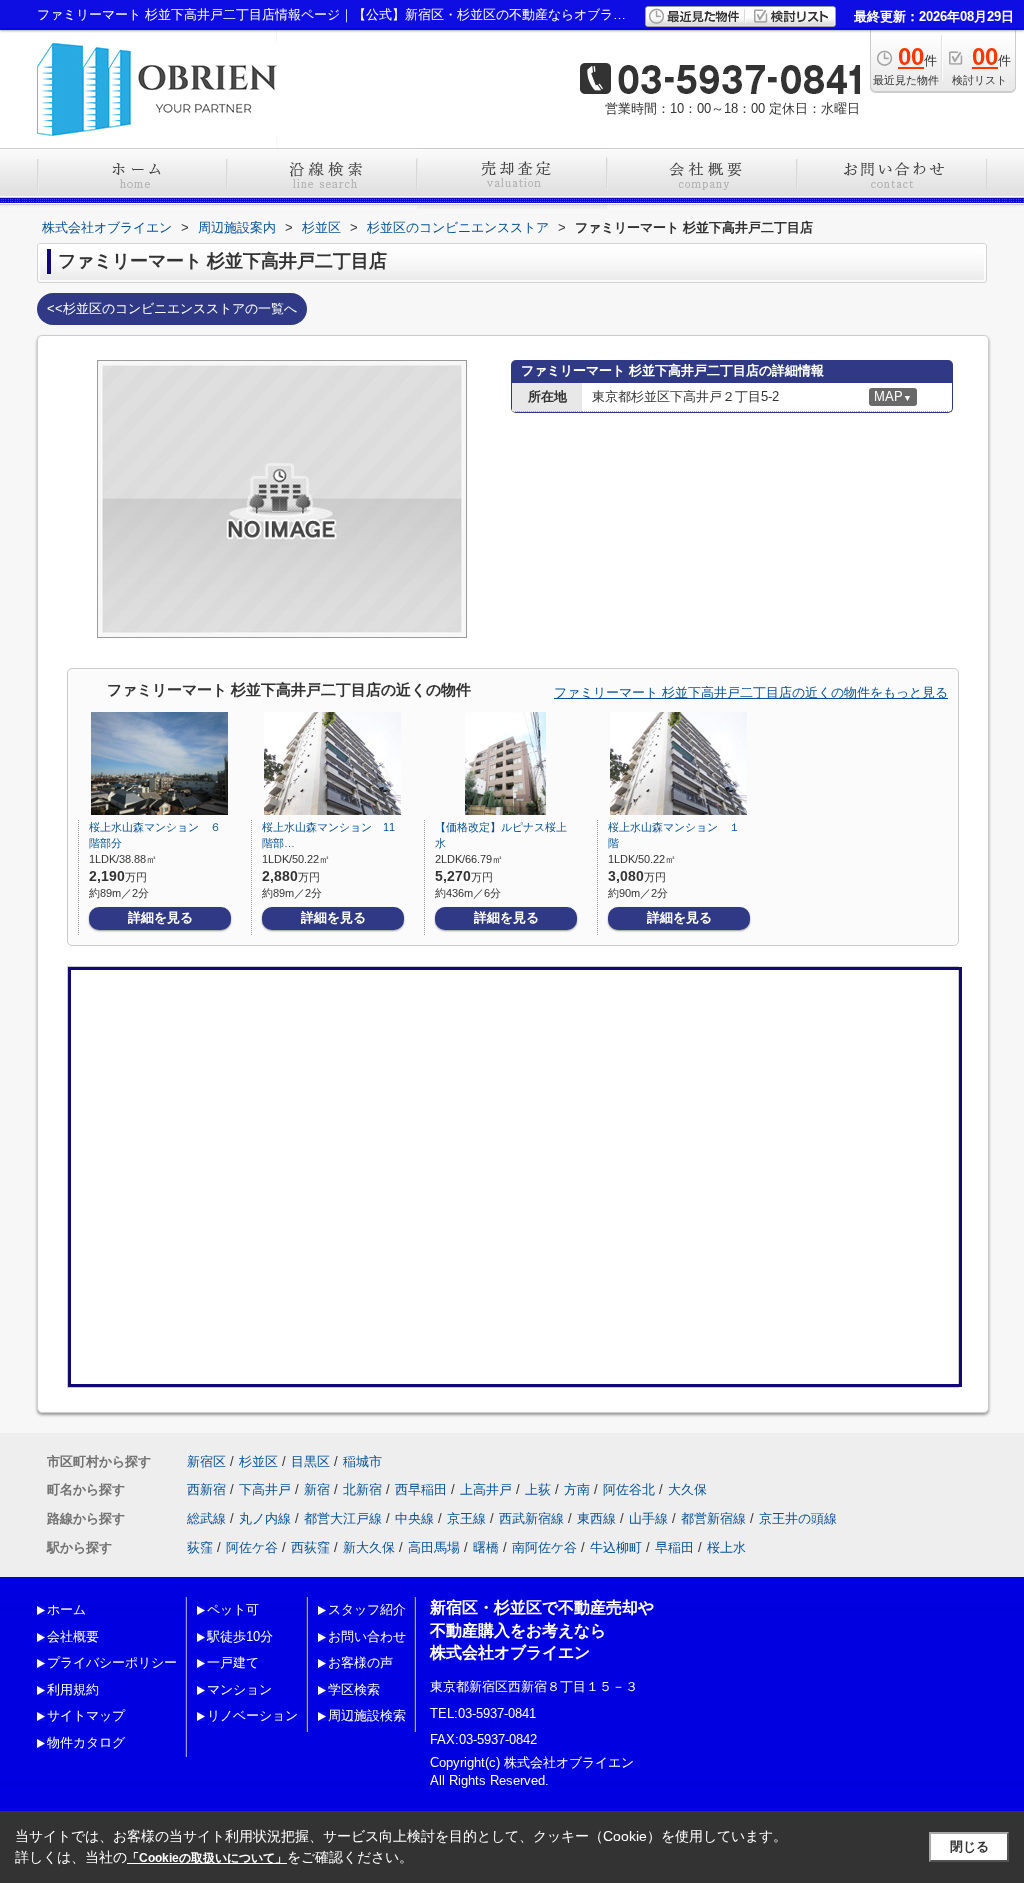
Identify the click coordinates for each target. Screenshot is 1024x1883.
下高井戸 (265, 1489)
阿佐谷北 (629, 1489)
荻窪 (200, 1547)
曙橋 (486, 1547)
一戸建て (233, 1662)
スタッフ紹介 (367, 1609)
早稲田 (674, 1547)
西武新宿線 (531, 1518)
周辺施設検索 (367, 1715)
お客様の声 (360, 1662)
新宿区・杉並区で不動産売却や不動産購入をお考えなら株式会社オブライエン (542, 1630)
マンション (239, 1689)
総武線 (206, 1518)
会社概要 (73, 1636)
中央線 (414, 1518)
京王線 (466, 1518)
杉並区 (258, 1461)
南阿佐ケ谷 (544, 1547)
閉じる (969, 1846)
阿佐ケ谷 (252, 1547)
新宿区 (206, 1461)
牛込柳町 (616, 1547)
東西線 (596, 1518)
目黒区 (310, 1461)
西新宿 (206, 1489)
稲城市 (362, 1461)
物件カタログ (86, 1742)
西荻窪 (310, 1547)
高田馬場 (434, 1547)
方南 (577, 1489)
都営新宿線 (713, 1518)
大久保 (687, 1489)
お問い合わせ (367, 1636)
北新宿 (362, 1489)
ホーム (66, 1609)
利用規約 (73, 1689)
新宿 (317, 1489)
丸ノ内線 (265, 1518)
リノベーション (252, 1715)
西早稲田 (421, 1489)
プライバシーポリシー (112, 1662)
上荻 (538, 1489)
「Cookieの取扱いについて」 (207, 1858)
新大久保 (369, 1547)
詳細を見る (160, 917)
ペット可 (233, 1609)
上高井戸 (486, 1489)
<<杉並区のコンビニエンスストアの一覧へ (172, 308)
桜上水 (726, 1547)
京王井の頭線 (798, 1518)
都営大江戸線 (343, 1518)
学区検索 (354, 1689)
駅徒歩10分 (240, 1636)
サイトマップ (86, 1715)
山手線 (648, 1518)
